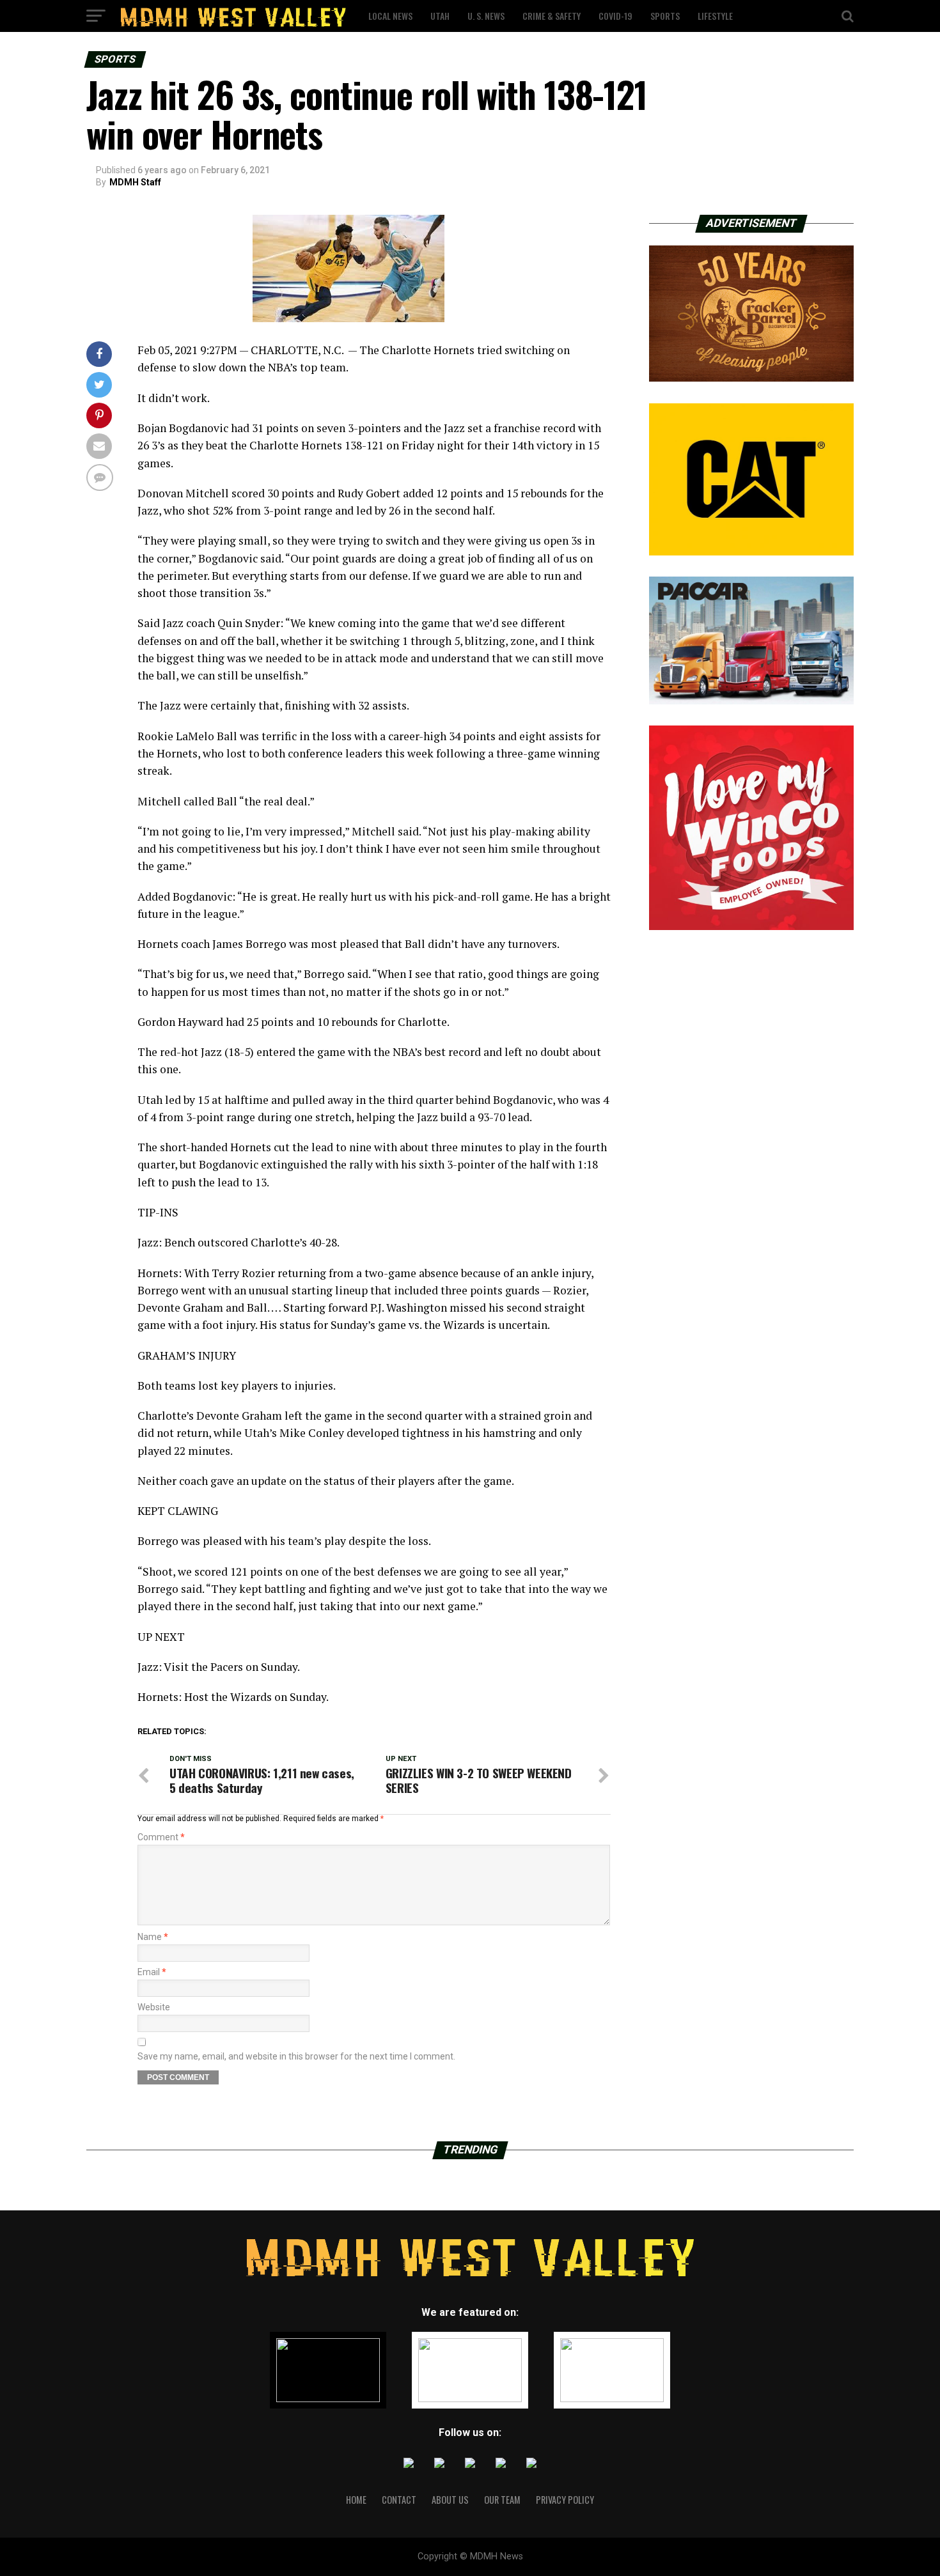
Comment (161, 1837)
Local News (390, 16)
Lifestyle (715, 16)
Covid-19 (615, 16)
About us (450, 2500)
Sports (665, 16)
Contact (399, 2500)
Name (153, 1937)
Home (356, 2500)
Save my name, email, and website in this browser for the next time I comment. (296, 2056)
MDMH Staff (135, 182)
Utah (440, 16)
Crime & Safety (552, 16)
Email (152, 1972)
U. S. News (486, 16)
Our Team (502, 2500)
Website (154, 2007)
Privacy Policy (565, 2500)
